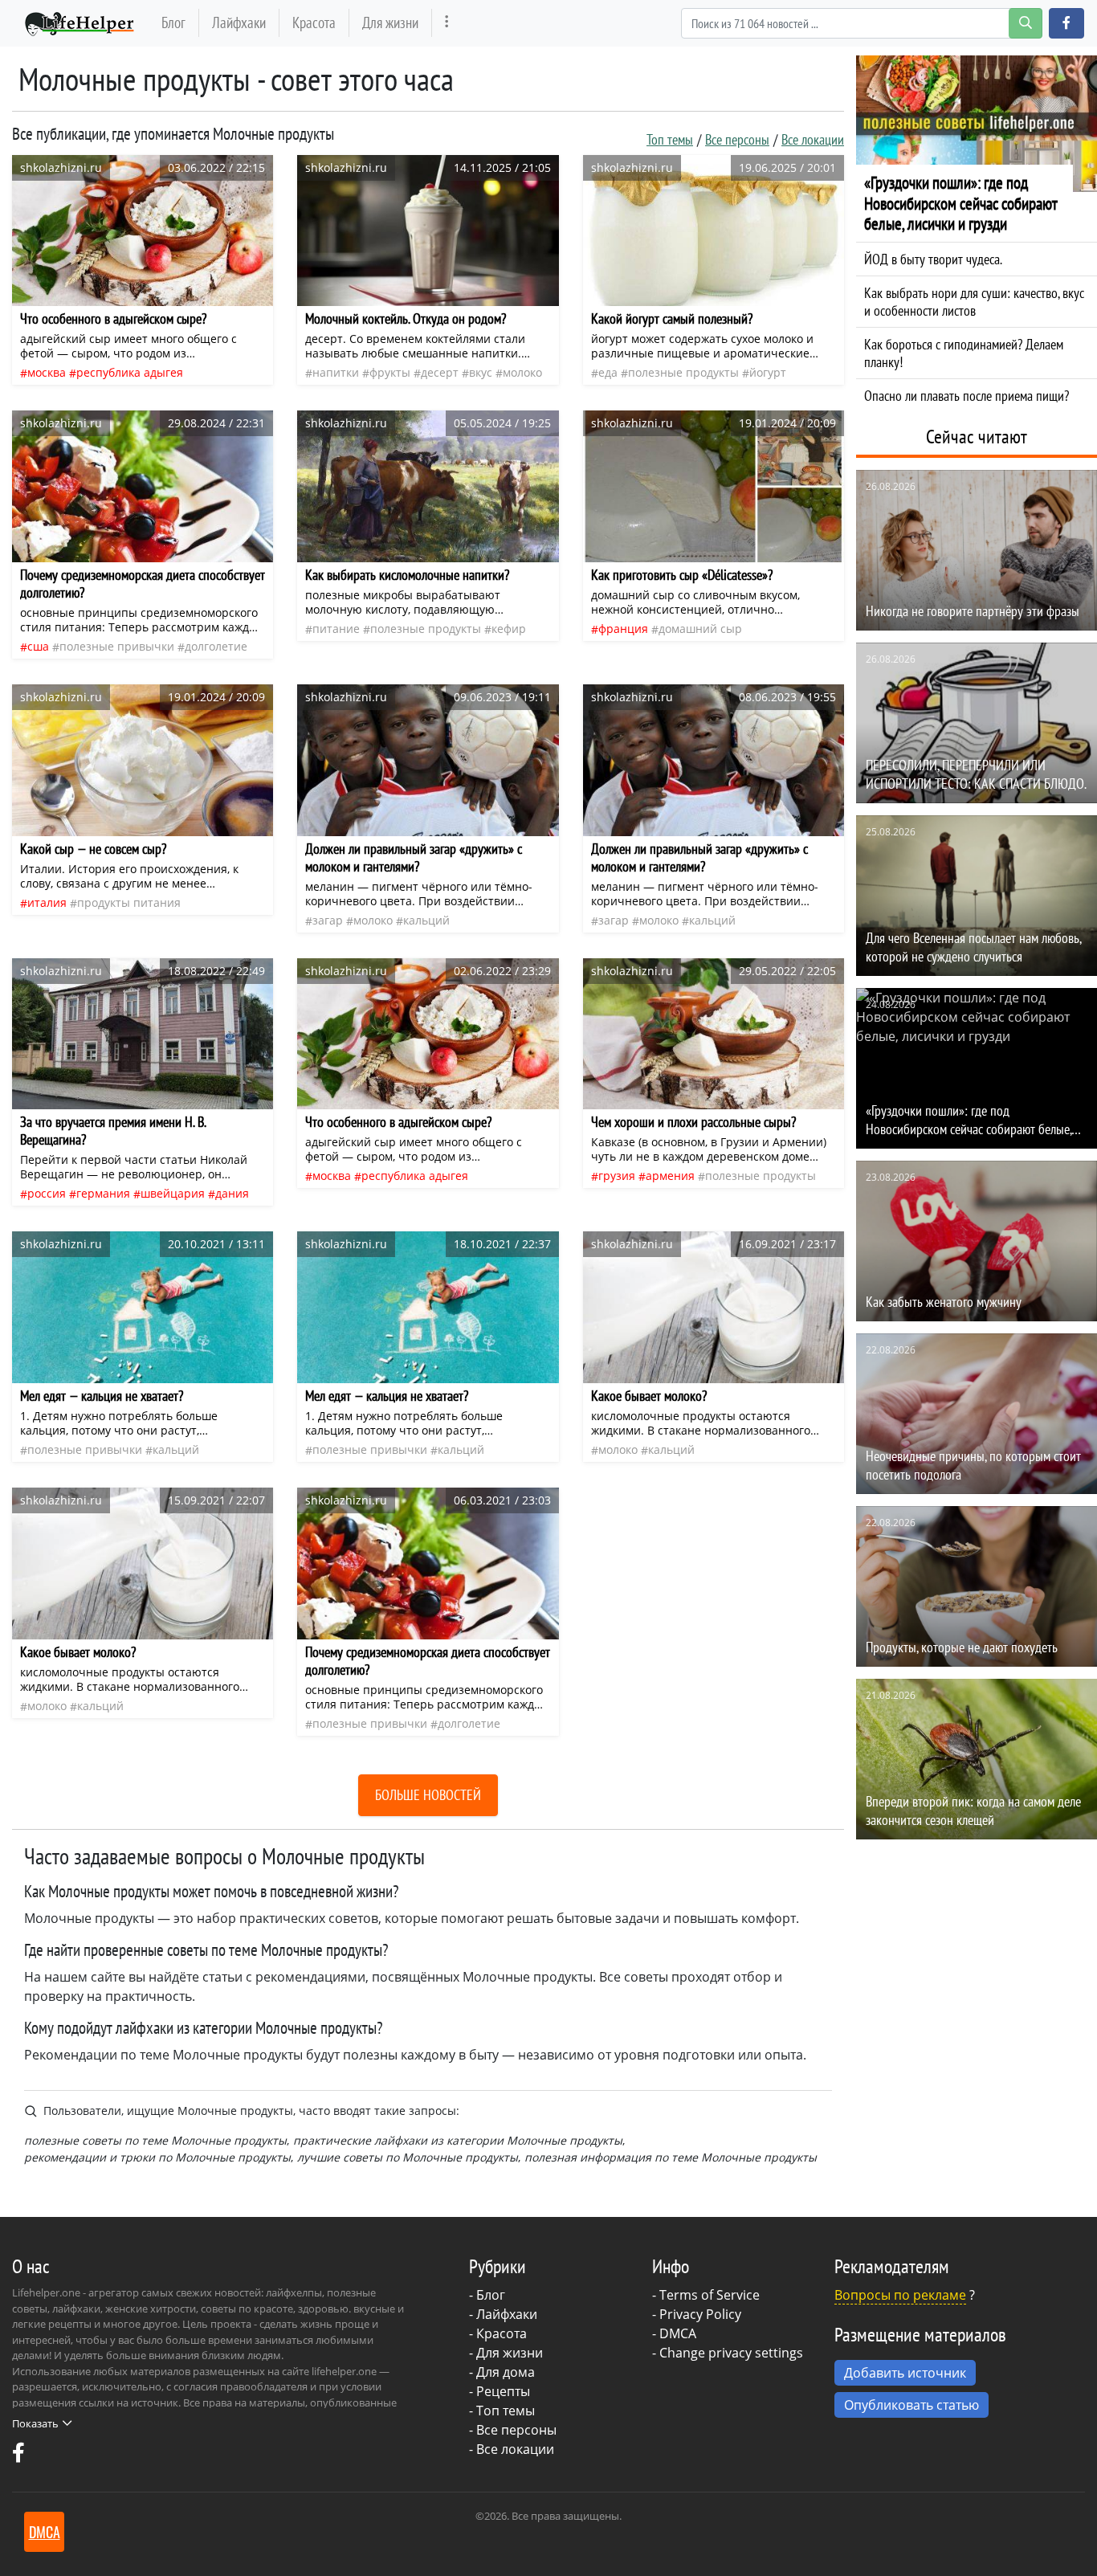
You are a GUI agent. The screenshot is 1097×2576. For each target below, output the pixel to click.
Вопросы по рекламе (900, 2295)
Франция (623, 629)
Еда (608, 372)
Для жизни (390, 22)
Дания (232, 1193)
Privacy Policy (700, 2314)
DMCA (678, 2333)
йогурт (768, 372)
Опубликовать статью (911, 2405)
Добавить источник (905, 2373)
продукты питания (129, 902)
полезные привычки (117, 646)
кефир (509, 629)
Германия (103, 1193)
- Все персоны (513, 2430)
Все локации (813, 139)
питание (336, 629)
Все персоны (737, 139)
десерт (440, 372)
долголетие (216, 646)
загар (328, 920)
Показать (35, 2423)
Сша (38, 646)
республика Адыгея (130, 372)
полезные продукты (683, 372)
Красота (314, 22)
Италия (47, 902)
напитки (336, 372)
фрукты (390, 372)
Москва (47, 372)
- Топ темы (502, 2411)
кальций (426, 920)
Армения (670, 1176)
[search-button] (1026, 23)
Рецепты (503, 2391)
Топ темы (670, 139)
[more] (447, 23)
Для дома (506, 2372)
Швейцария (173, 1193)
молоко (522, 372)
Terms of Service (710, 2295)
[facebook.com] (18, 2456)
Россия (47, 1193)
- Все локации (512, 2449)
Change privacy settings (731, 2353)
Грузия (617, 1176)
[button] (1066, 23)
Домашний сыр (700, 629)
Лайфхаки (239, 22)
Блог (173, 22)
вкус (481, 372)
